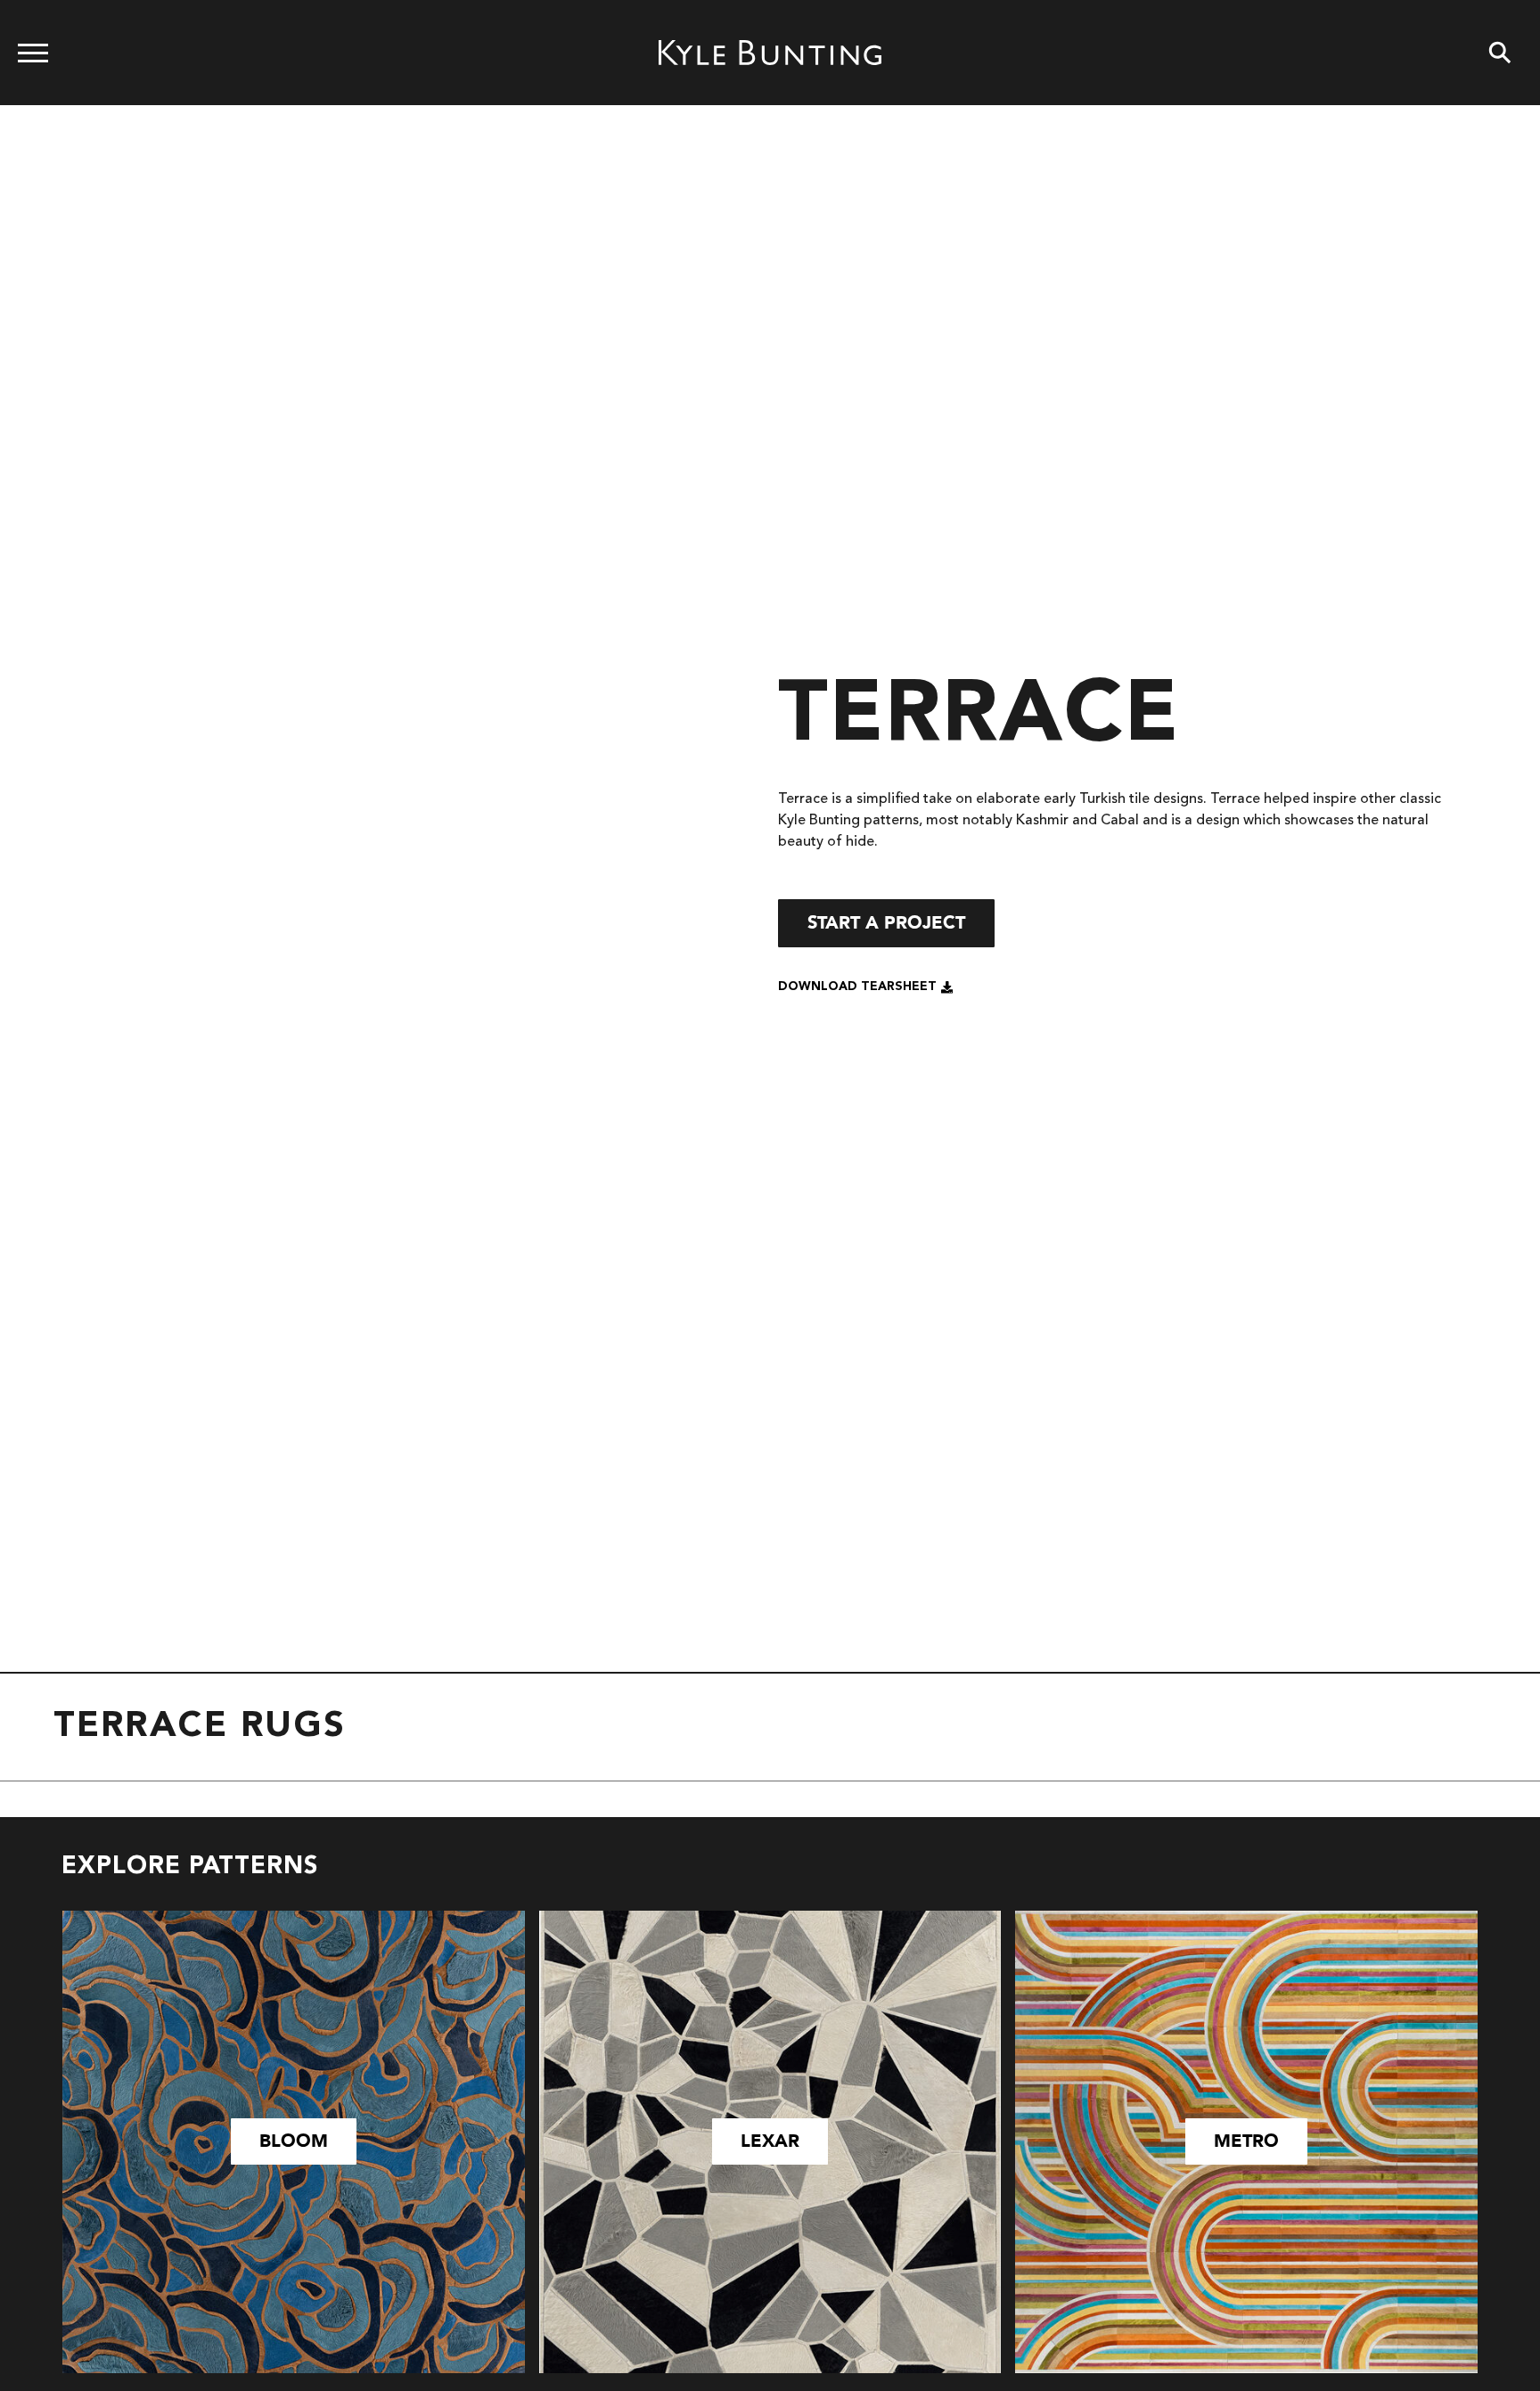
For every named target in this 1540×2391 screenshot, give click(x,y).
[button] (866, 987)
